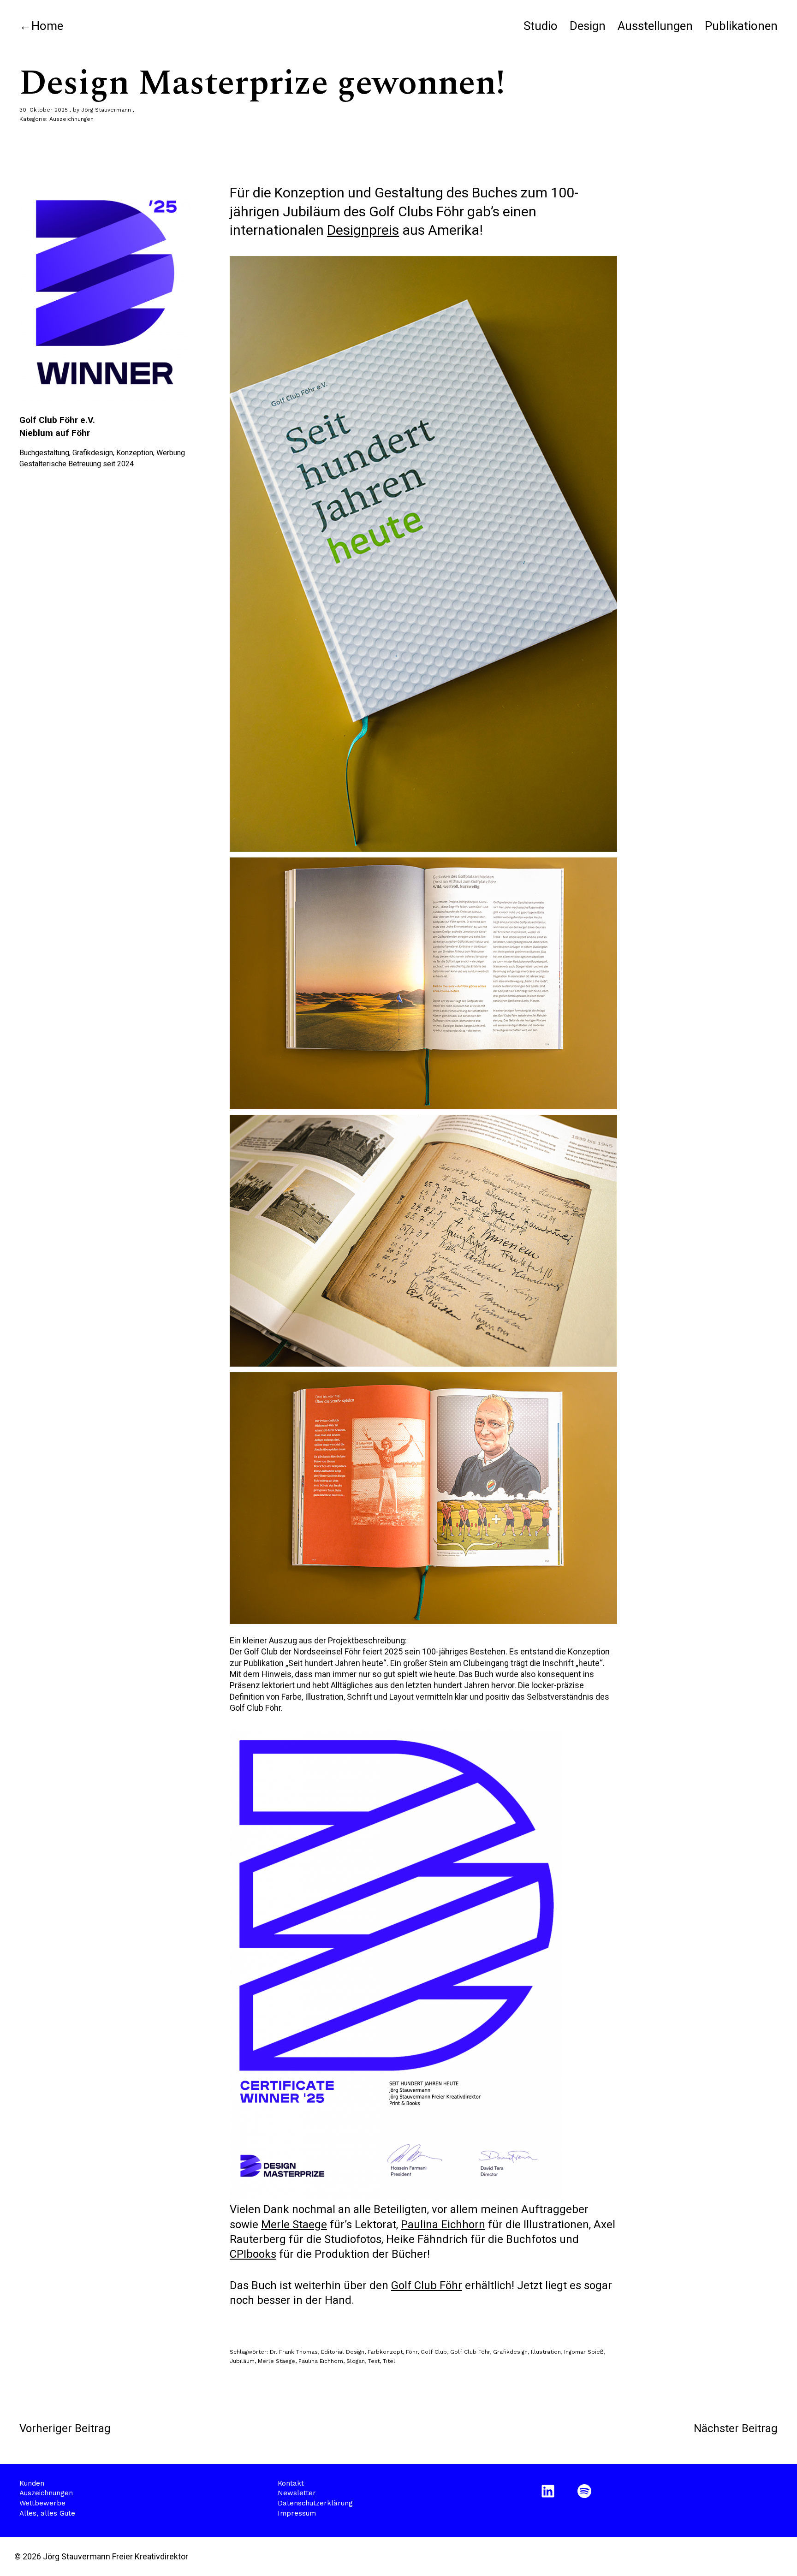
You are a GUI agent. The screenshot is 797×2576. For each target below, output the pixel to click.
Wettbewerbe (42, 2503)
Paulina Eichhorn (443, 2225)
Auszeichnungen (71, 119)
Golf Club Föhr (427, 2285)
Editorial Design (343, 2352)
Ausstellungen (655, 26)
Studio (541, 26)
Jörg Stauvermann (106, 110)
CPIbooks (253, 2254)
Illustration (546, 2352)
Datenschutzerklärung (315, 2503)
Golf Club (434, 2352)
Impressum (297, 2513)
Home (47, 26)
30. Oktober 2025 (44, 110)
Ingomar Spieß (584, 2352)
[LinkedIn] (550, 2491)
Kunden (32, 2483)
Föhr (412, 2352)
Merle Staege (294, 2225)
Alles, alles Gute (47, 2513)
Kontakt (291, 2483)
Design (588, 26)
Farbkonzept (385, 2352)
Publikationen (741, 26)
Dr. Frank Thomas (294, 2352)
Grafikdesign (510, 2352)
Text (374, 2361)
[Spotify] (586, 2491)
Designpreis (363, 230)
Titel (389, 2361)
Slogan (356, 2361)
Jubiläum (242, 2361)
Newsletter (297, 2493)
